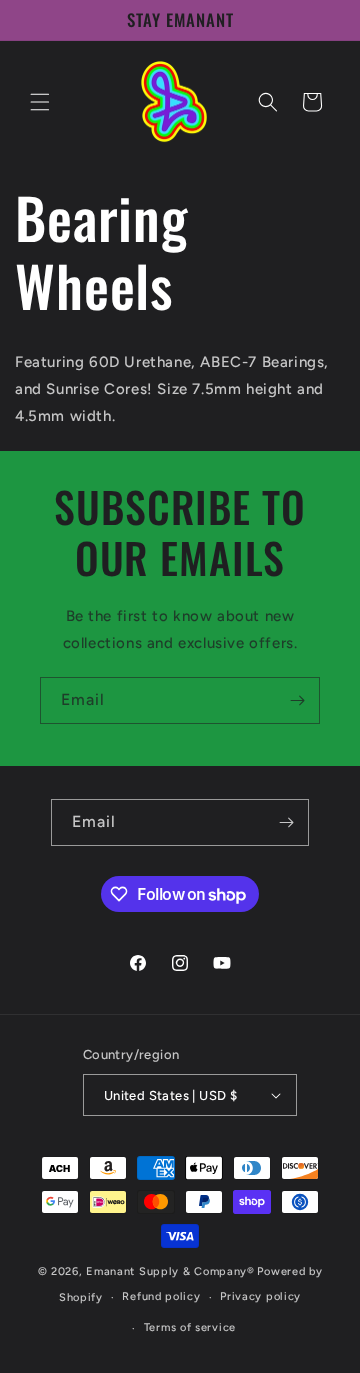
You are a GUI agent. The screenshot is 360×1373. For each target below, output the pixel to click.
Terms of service (190, 1327)
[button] (40, 102)
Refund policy (161, 1296)
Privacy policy (260, 1296)
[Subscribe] (297, 700)
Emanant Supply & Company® (170, 1271)
